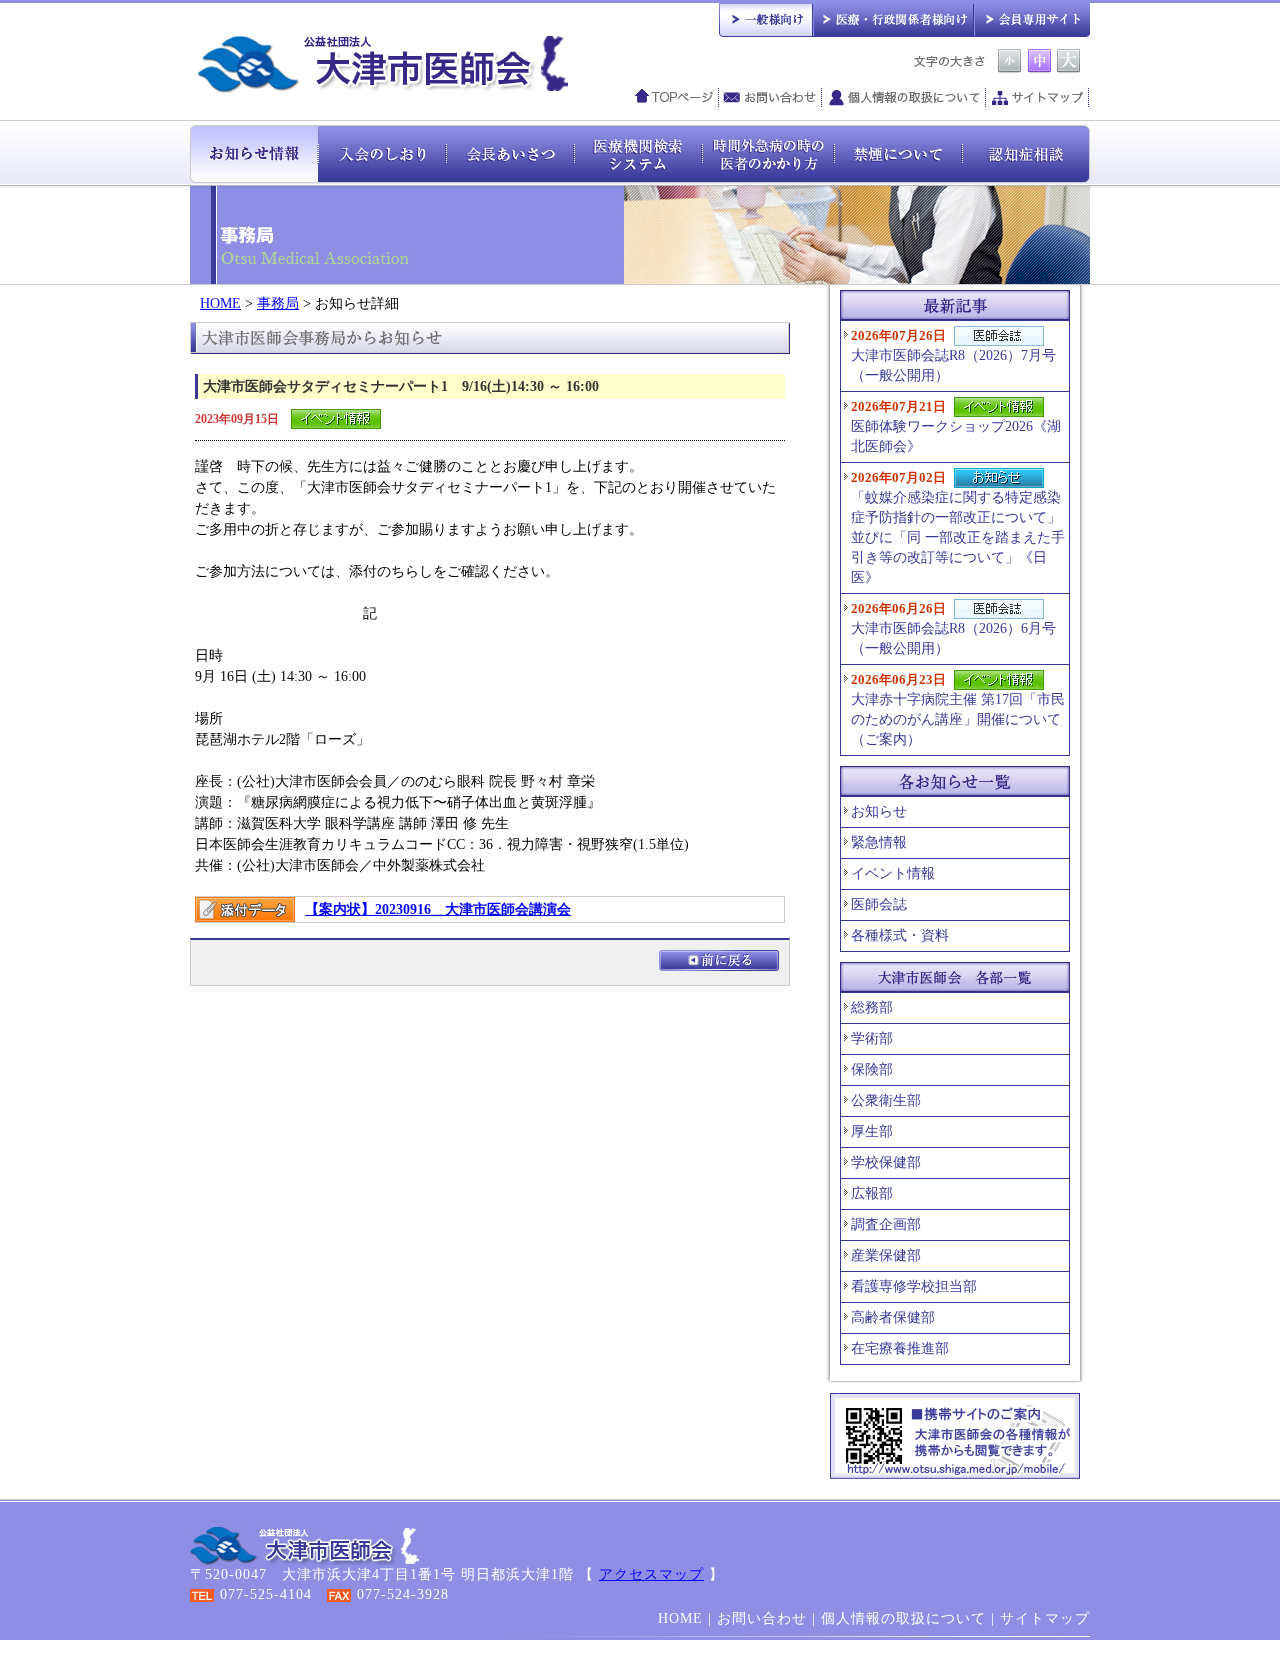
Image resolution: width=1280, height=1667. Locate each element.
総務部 (872, 1007)
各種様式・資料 (900, 935)
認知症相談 (1026, 152)
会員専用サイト (1031, 18)
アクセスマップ (651, 1574)
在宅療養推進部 (900, 1348)
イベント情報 (893, 873)
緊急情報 (879, 842)
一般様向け (765, 18)
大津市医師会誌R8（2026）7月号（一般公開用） (953, 355)
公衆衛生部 (886, 1100)
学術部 (872, 1038)
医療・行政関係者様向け (892, 18)
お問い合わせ (770, 98)
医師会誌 (879, 904)
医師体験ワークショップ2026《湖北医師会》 (956, 426)
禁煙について (898, 152)
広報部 (872, 1193)
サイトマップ (1038, 98)
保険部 (872, 1069)
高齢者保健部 (893, 1317)
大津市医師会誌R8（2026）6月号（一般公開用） (953, 628)
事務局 (278, 303)
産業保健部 (886, 1255)
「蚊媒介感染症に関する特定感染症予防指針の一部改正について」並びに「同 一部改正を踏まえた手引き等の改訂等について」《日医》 (958, 527)
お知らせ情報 (254, 152)
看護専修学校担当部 (914, 1286)
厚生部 (872, 1131)
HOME (220, 303)
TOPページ (674, 98)
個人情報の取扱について (904, 98)
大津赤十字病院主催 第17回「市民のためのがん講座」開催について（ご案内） (958, 709)
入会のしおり (382, 152)
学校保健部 (886, 1162)
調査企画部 (886, 1224)
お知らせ (879, 811)
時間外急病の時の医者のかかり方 (768, 152)
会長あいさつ (510, 152)
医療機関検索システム (638, 152)
